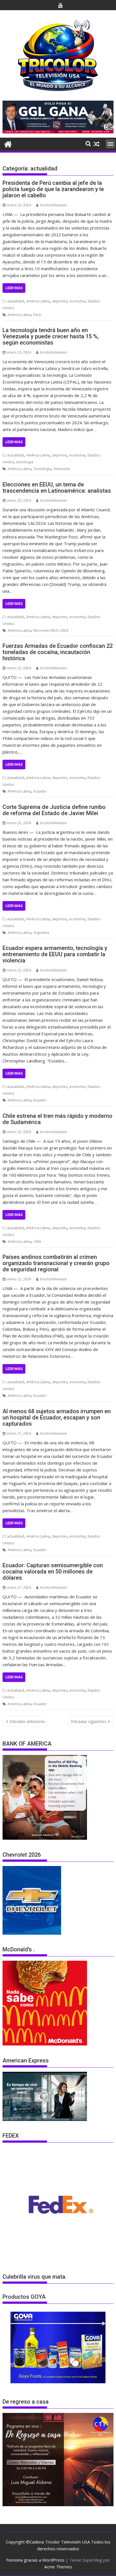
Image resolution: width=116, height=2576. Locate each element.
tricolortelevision (53, 205)
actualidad (15, 301)
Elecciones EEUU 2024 (51, 630)
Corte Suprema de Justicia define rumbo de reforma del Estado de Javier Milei (54, 810)
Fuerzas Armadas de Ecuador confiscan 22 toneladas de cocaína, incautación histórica (58, 652)
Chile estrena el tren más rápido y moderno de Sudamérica (57, 1119)
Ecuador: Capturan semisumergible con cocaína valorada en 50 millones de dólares (53, 1571)
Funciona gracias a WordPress (35, 2560)
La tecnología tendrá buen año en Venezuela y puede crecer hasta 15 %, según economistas (51, 336)
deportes (60, 301)
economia (77, 301)
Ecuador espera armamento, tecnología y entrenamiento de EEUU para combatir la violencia (55, 954)
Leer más (14, 288)
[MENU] (110, 144)
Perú (37, 315)
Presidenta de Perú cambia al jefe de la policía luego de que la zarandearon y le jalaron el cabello (53, 189)
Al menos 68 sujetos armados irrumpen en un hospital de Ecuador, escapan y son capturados (57, 1417)
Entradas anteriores (27, 1721)
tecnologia (25, 462)
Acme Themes (58, 2567)
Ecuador (40, 791)
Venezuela (62, 469)
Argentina (41, 933)
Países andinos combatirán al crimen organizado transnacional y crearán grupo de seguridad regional (56, 1263)
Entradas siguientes (89, 1721)
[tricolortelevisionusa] (8, 143)
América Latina (38, 301)
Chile (37, 1242)
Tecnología (42, 469)
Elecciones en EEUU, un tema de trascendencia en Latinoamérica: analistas (57, 488)
